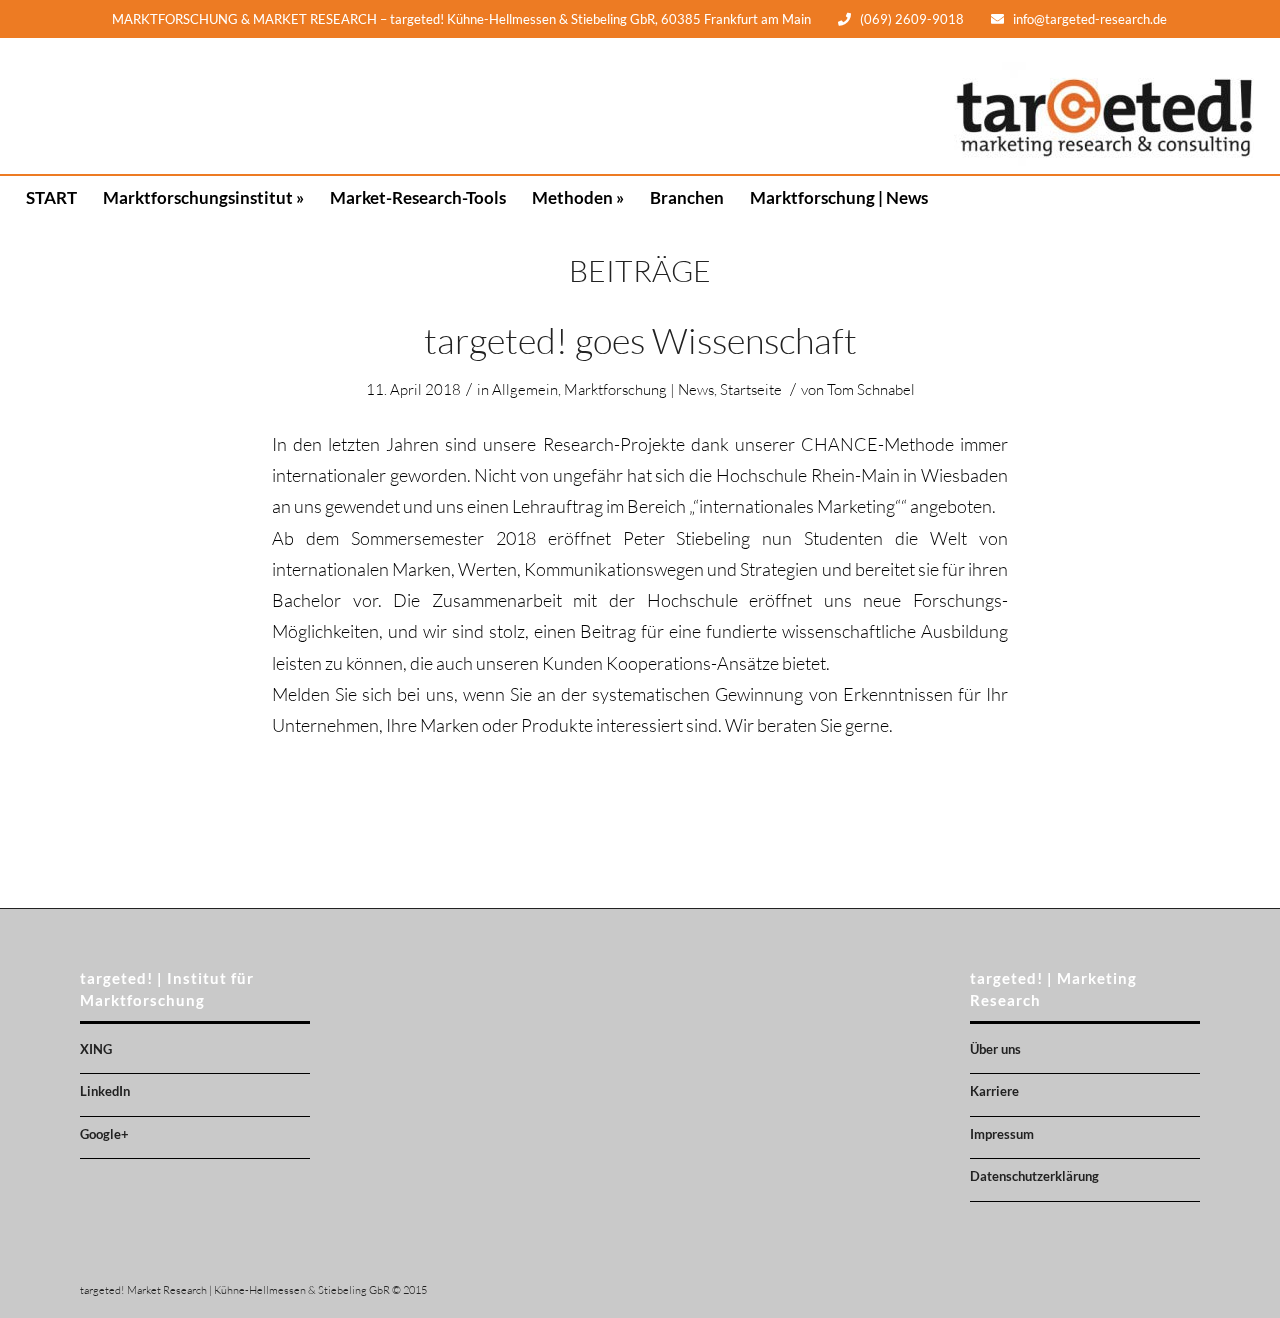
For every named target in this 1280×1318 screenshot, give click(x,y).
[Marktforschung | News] (839, 106)
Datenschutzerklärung (1034, 1176)
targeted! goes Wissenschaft (640, 340)
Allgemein (525, 389)
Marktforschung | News (639, 389)
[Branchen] (687, 106)
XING (96, 1049)
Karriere (994, 1091)
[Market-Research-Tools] (418, 106)
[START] (51, 106)
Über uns (995, 1049)
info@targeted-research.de (1090, 19)
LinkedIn (105, 1091)
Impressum (1002, 1134)
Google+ (104, 1134)
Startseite (751, 389)
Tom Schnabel (871, 389)
